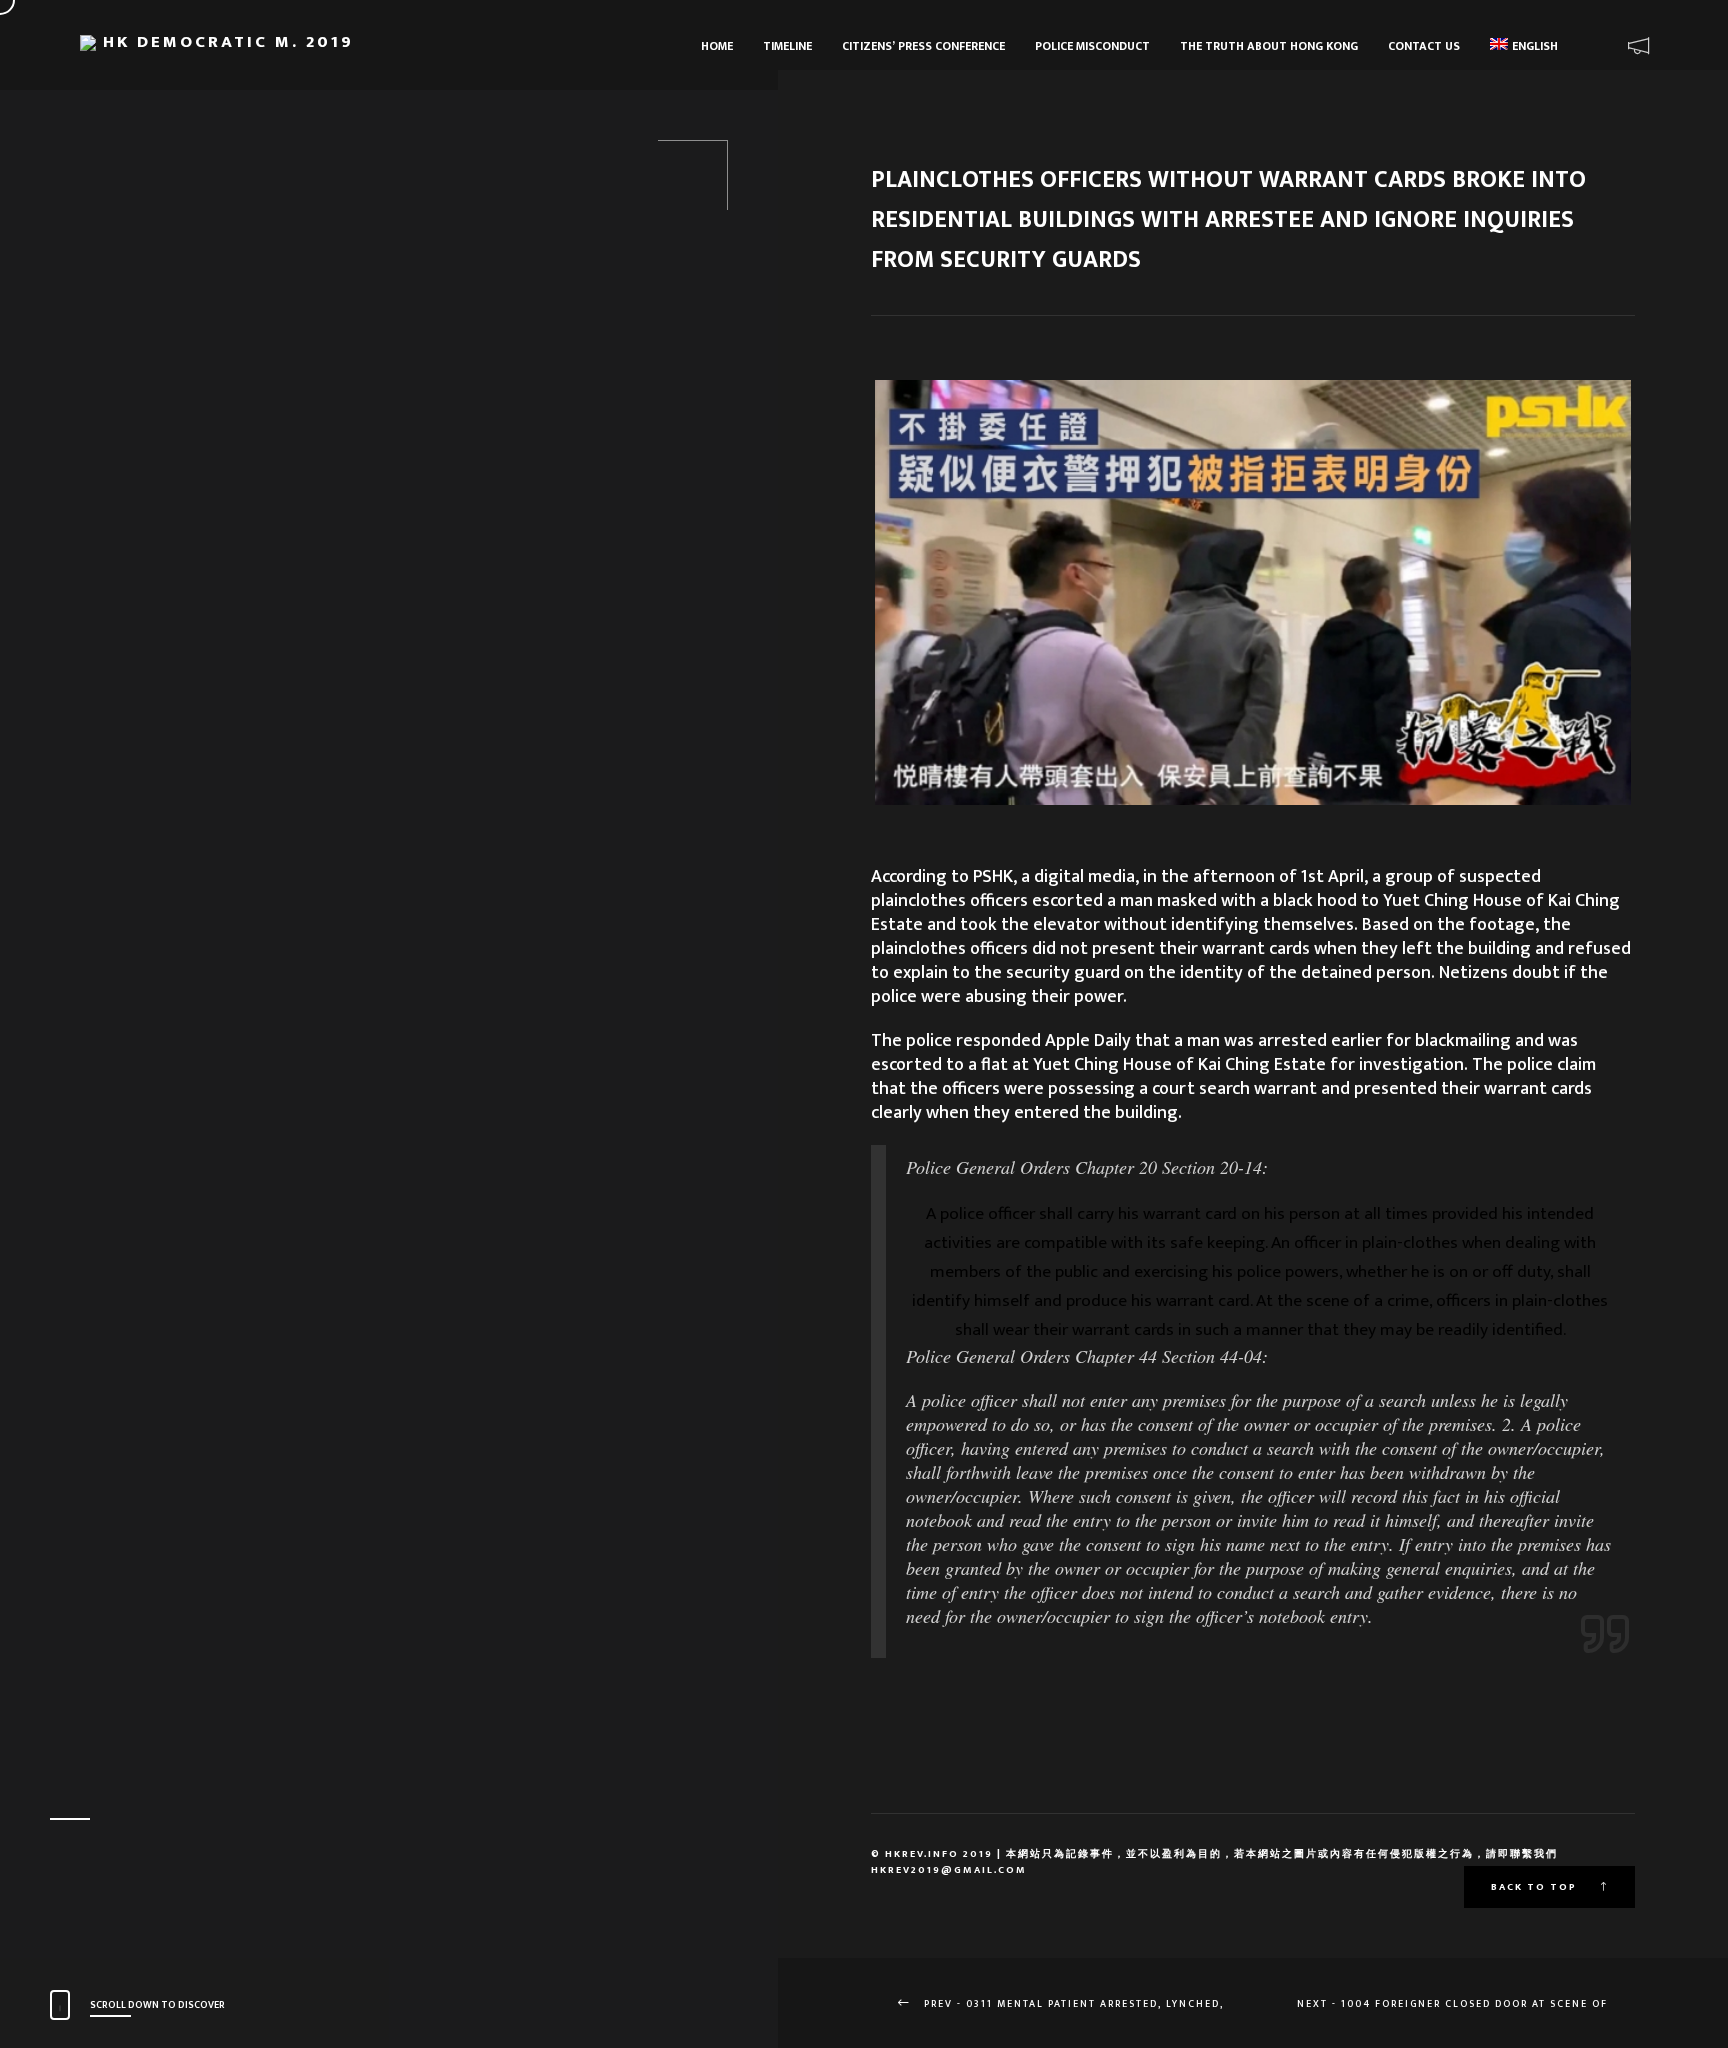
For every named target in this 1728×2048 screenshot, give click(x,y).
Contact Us (1424, 46)
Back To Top (1536, 1887)
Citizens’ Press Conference (923, 46)
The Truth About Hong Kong (1269, 46)
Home (717, 46)
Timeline (787, 46)
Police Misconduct (1092, 46)
